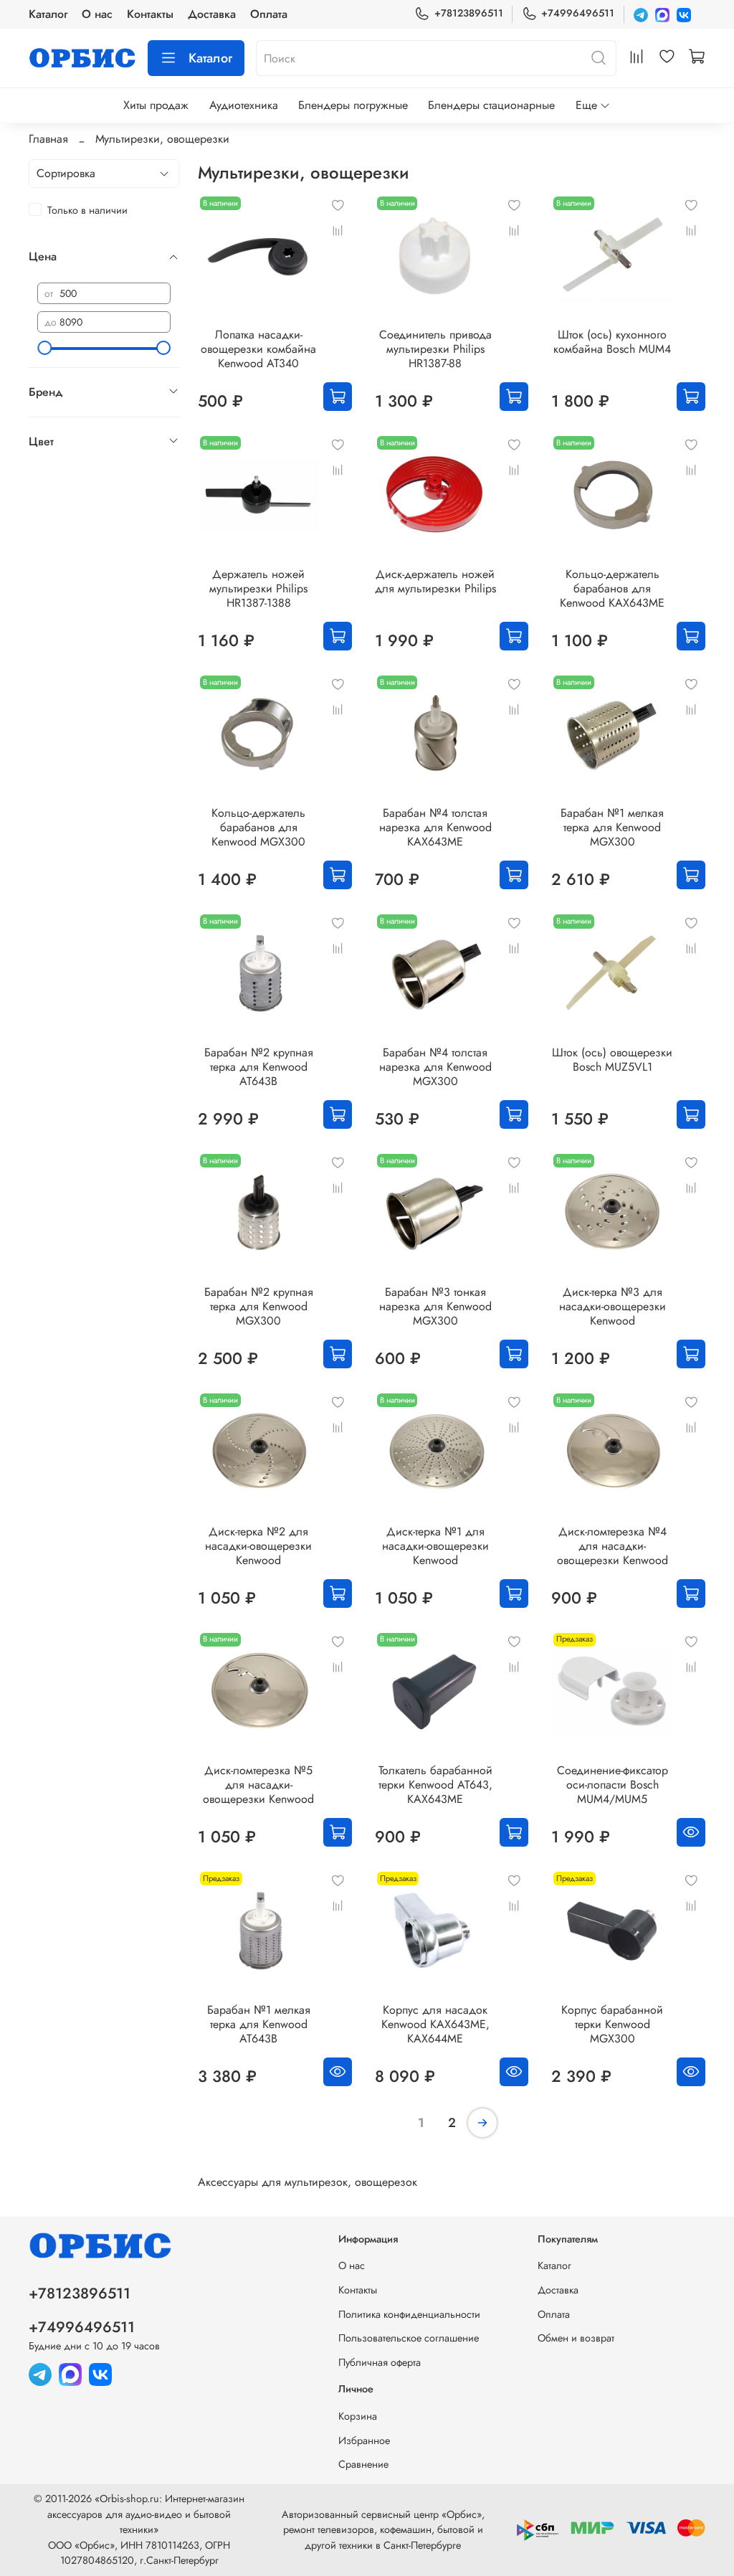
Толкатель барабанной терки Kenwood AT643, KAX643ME (435, 1785)
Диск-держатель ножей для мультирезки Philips (435, 581)
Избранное (364, 2440)
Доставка (212, 14)
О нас (97, 14)
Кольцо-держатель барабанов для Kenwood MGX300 (258, 827)
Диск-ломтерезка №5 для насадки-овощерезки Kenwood (258, 1785)
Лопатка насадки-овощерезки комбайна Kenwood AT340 (258, 349)
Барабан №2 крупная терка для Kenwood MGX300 (259, 1306)
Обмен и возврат (576, 2338)
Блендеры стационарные (491, 105)
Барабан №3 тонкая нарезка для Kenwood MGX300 (435, 1306)
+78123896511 (468, 13)
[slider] (44, 348)
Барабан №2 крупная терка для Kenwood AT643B (259, 1067)
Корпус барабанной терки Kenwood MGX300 (612, 2024)
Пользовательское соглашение (409, 2338)
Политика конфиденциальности (409, 2314)
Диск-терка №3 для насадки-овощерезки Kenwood (613, 1306)
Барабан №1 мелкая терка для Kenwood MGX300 (612, 827)
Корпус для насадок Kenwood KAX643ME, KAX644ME (435, 2024)
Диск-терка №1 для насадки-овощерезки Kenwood (435, 1546)
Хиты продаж (156, 105)
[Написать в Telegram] (641, 14)
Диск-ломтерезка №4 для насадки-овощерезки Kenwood (613, 1546)
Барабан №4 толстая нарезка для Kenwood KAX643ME (435, 827)
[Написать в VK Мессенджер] (684, 14)
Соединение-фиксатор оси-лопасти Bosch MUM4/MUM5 (613, 1785)
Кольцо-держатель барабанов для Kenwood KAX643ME (612, 588)
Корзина (358, 2416)
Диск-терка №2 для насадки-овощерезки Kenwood (258, 1546)
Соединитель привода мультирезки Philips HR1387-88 (435, 349)
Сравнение (363, 2464)
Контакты (150, 14)
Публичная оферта (380, 2362)
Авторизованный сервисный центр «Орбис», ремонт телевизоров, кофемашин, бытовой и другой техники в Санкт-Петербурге (383, 2530)
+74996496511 (578, 13)
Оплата (269, 14)
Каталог (48, 14)
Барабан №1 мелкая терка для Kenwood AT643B (259, 2024)
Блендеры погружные (353, 105)
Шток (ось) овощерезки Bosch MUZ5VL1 (612, 1060)
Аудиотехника (244, 105)
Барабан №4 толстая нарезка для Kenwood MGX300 (435, 1067)
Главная (48, 139)
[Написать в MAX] (662, 14)
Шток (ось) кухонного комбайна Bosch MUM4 (612, 342)
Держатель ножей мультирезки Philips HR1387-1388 (258, 588)
